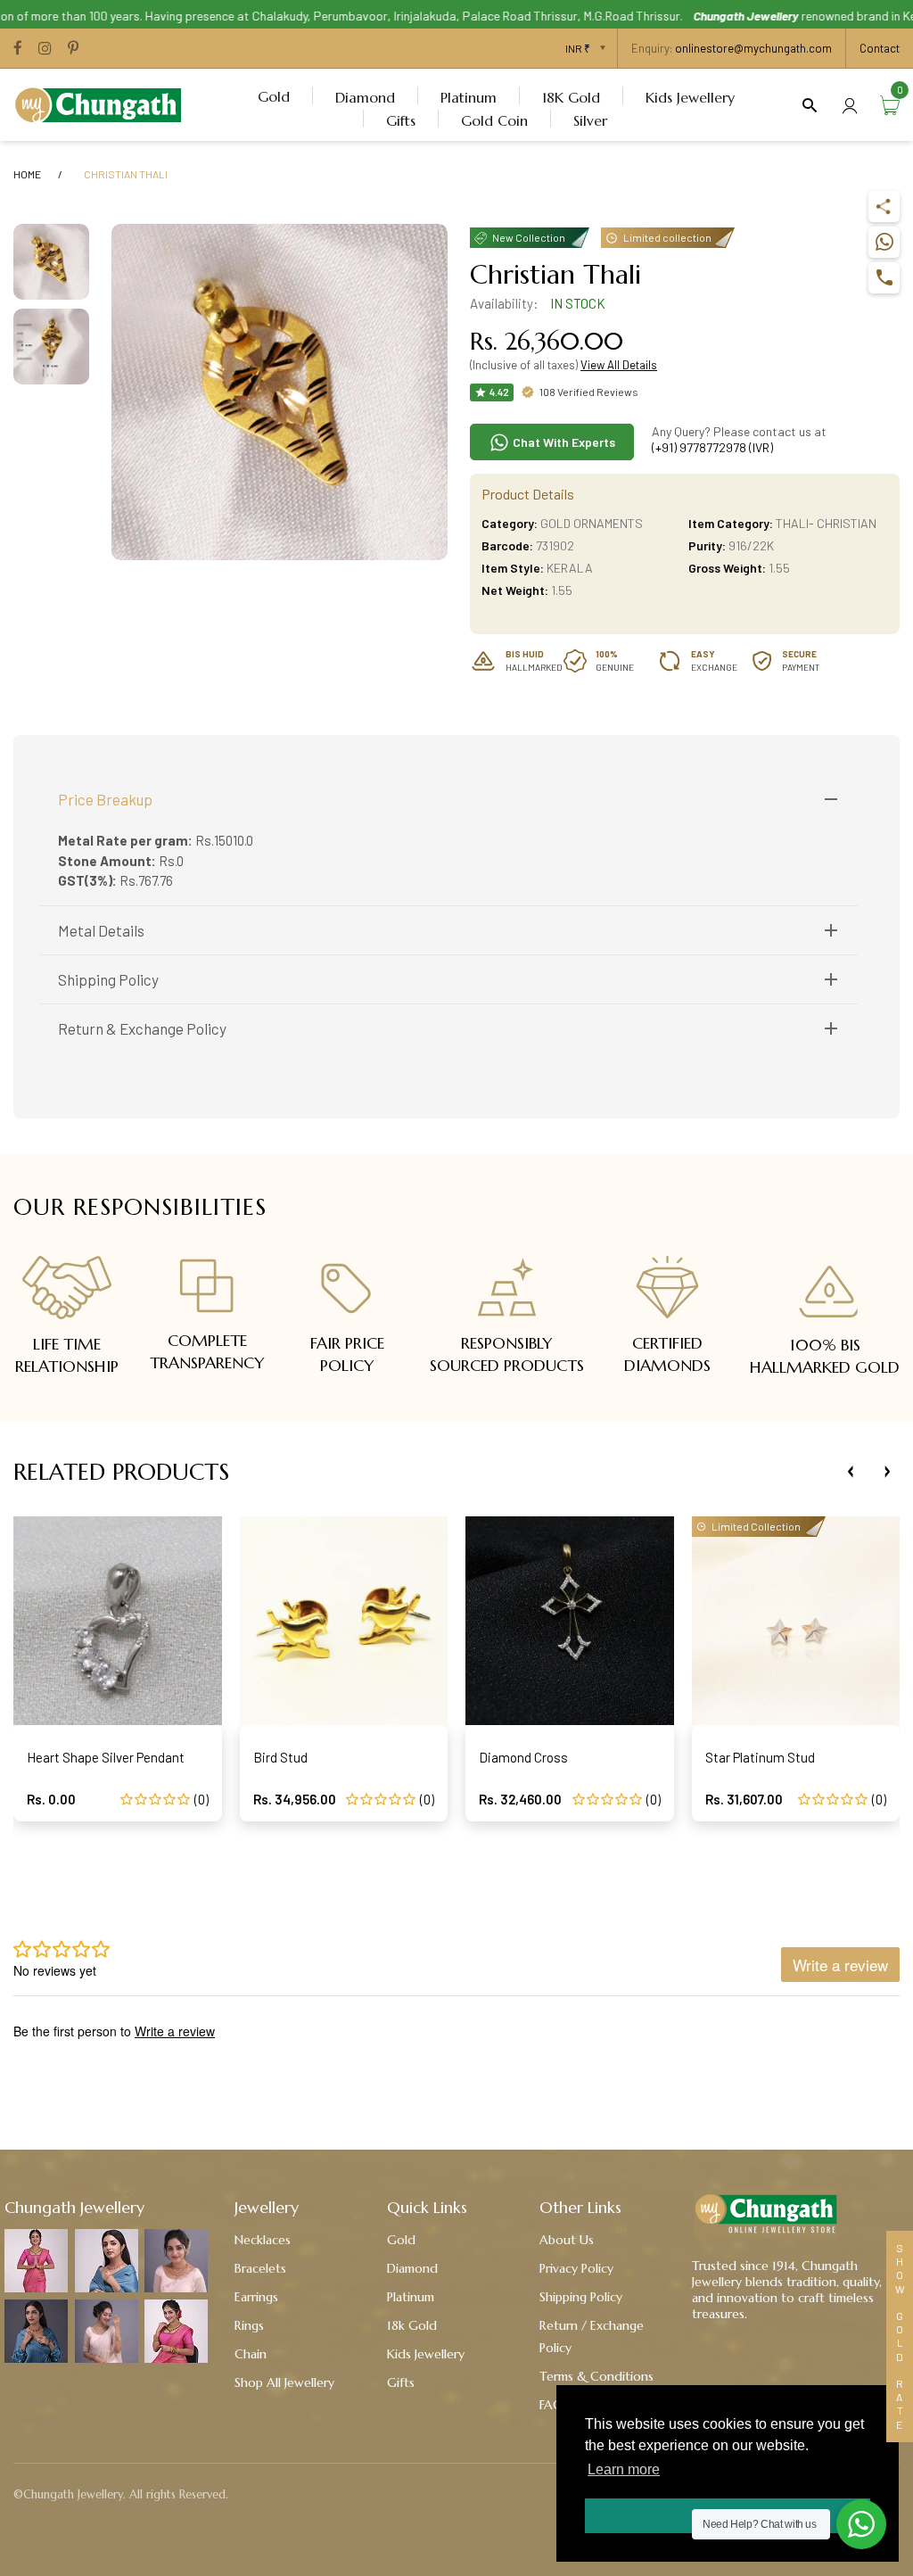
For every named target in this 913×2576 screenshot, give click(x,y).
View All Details (619, 365)
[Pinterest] (73, 49)
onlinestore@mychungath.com (753, 48)
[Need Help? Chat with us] (861, 2524)
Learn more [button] (624, 2469)
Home (27, 174)
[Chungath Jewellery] (103, 103)
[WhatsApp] (884, 242)
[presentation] (851, 1472)
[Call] (884, 278)
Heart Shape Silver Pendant (106, 1757)
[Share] (884, 206)
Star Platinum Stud (760, 1757)
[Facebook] (18, 49)
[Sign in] (850, 105)
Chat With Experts (563, 442)
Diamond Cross (523, 1757)
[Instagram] (45, 49)
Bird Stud (280, 1757)
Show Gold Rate (900, 2337)
